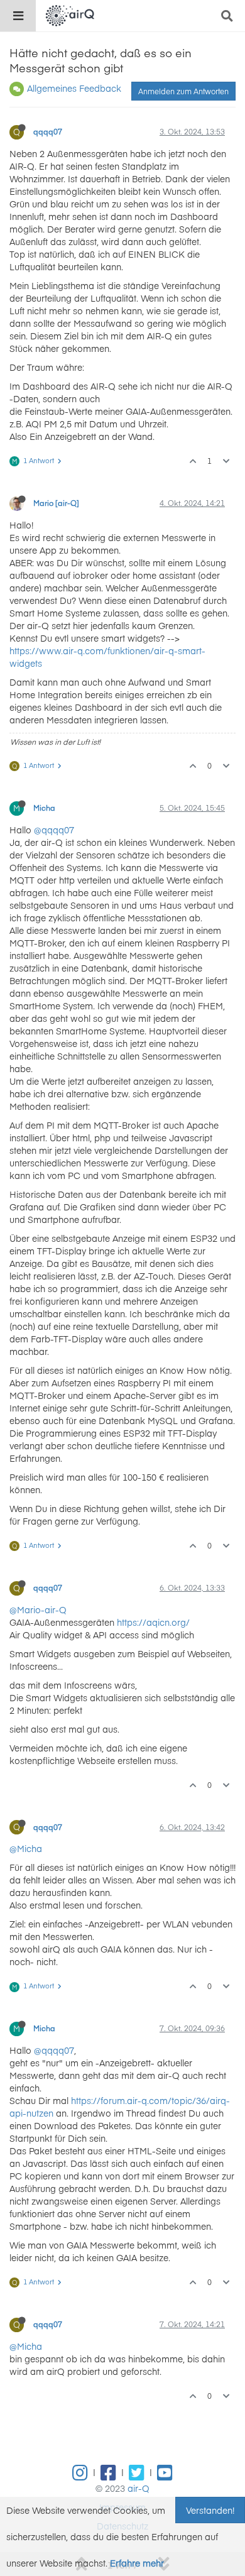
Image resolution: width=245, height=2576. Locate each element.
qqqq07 (48, 131)
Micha (44, 808)
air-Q (139, 2488)
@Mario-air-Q (38, 1609)
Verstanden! (210, 2510)
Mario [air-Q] (56, 503)
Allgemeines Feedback (74, 88)
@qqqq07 (54, 830)
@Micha (26, 1848)
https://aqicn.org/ (153, 1622)
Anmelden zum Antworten (183, 91)
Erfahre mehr (137, 2563)
